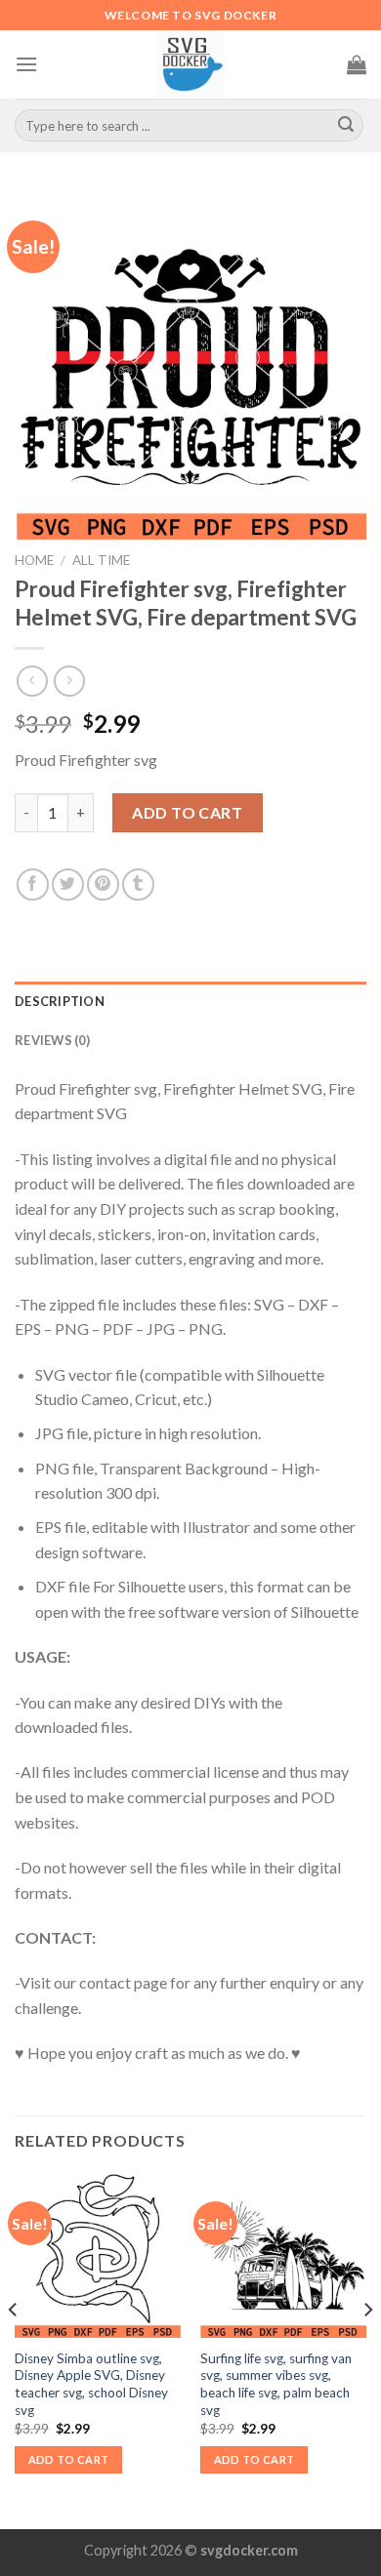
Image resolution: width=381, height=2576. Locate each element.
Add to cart (187, 812)
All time (101, 560)
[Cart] (357, 64)
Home (34, 560)
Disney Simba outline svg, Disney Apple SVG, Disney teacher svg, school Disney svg (91, 2384)
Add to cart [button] (69, 2459)
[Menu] (26, 64)
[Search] (346, 126)
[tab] (190, 1001)
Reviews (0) (52, 1040)
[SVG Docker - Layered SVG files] (190, 64)
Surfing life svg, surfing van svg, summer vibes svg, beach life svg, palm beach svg (276, 2384)
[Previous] (14, 2349)
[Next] (367, 2349)
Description (60, 1001)
